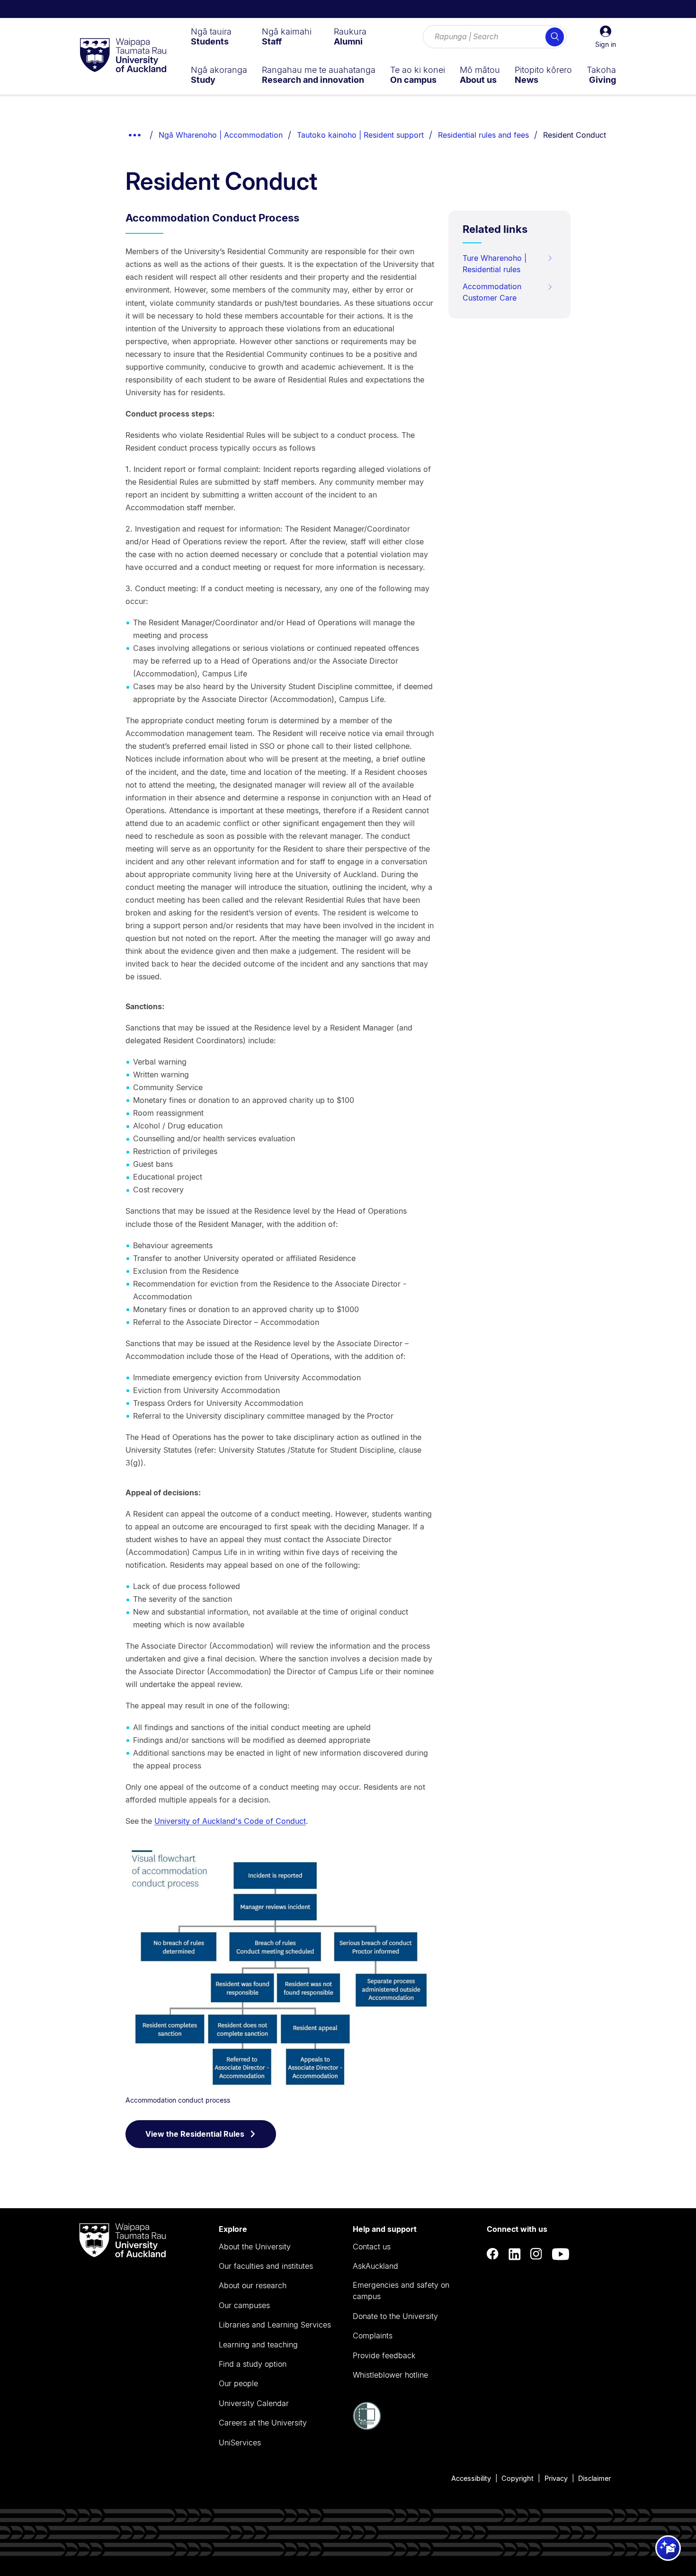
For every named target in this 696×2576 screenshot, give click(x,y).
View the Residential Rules (195, 2134)
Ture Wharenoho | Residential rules (495, 264)
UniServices (240, 2443)
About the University (255, 2247)
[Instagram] (536, 2254)
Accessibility (471, 2478)
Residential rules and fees (483, 135)
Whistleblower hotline (390, 2375)
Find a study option (253, 2364)
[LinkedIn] (515, 2254)
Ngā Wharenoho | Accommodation (221, 135)
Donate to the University (395, 2316)
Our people (238, 2383)
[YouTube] (561, 2254)
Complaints (373, 2336)
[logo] (123, 56)
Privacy (556, 2478)
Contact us (372, 2247)
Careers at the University (263, 2423)
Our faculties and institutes (266, 2266)
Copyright (518, 2478)
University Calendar (254, 2403)
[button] (606, 37)
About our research (253, 2285)
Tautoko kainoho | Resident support (360, 135)
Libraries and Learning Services (275, 2325)
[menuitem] (211, 36)
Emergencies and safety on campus (401, 2291)
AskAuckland (375, 2266)
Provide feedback (384, 2355)
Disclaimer (594, 2478)
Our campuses (244, 2305)
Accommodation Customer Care (492, 292)
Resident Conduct (575, 135)
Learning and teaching (258, 2345)
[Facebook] (493, 2254)
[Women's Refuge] (367, 2427)
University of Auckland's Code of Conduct (230, 1821)
